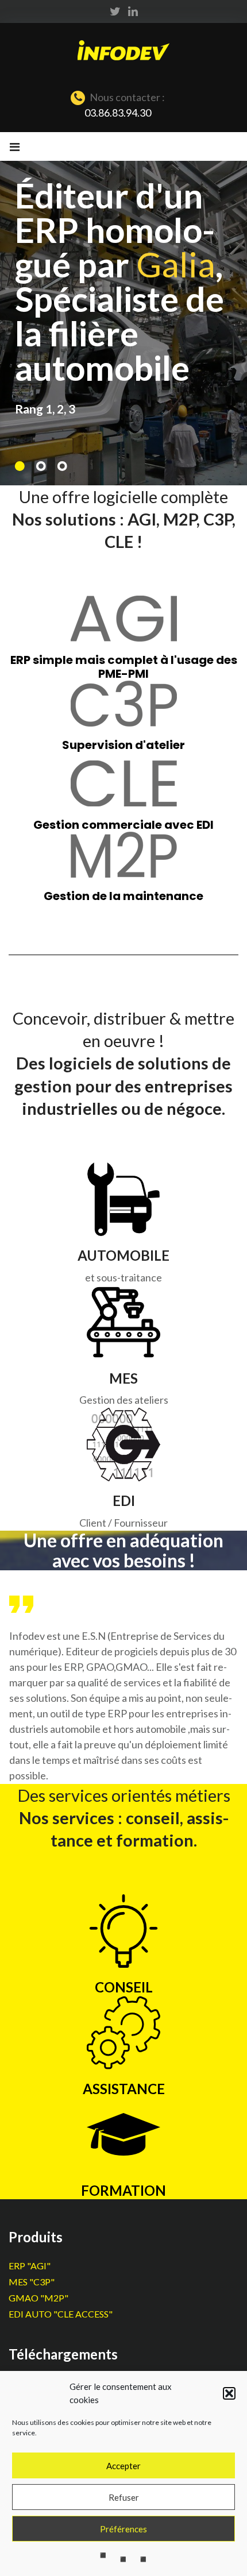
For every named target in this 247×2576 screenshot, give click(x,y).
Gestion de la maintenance (123, 896)
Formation (123, 2190)
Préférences (123, 2529)
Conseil (124, 1987)
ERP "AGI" (30, 2266)
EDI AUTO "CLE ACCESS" (61, 2314)
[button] (229, 2393)
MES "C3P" (32, 2282)
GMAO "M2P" (38, 2298)
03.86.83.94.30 (118, 113)
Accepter (123, 2466)
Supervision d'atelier (123, 745)
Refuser (124, 2497)
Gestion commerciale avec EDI (123, 825)
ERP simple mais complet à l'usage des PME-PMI (124, 667)
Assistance (124, 2089)
